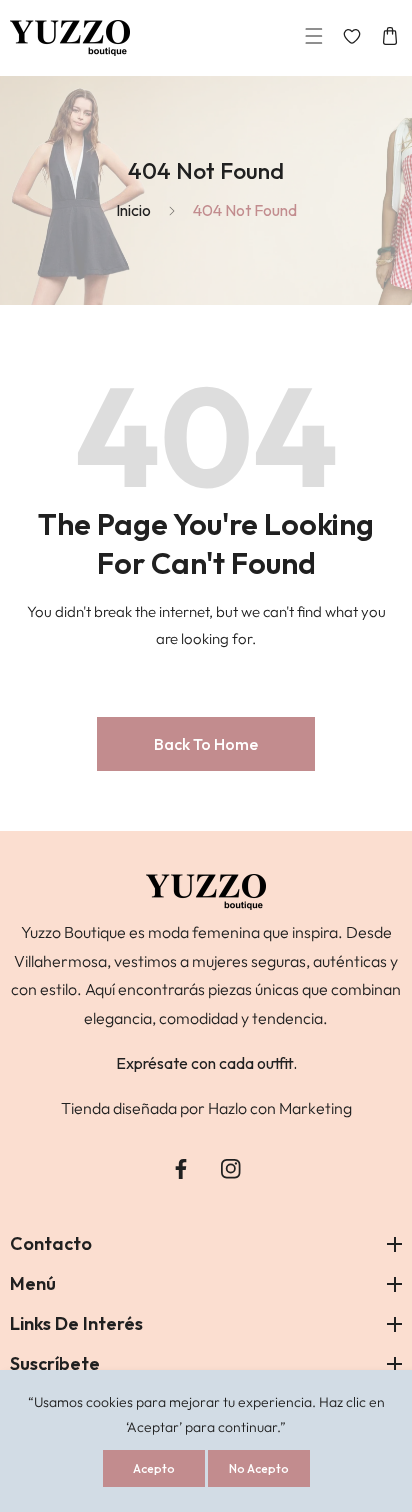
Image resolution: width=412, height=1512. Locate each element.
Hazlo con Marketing (280, 1108)
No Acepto (259, 1468)
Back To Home (206, 744)
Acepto (154, 1468)
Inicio (133, 210)
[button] (314, 38)
